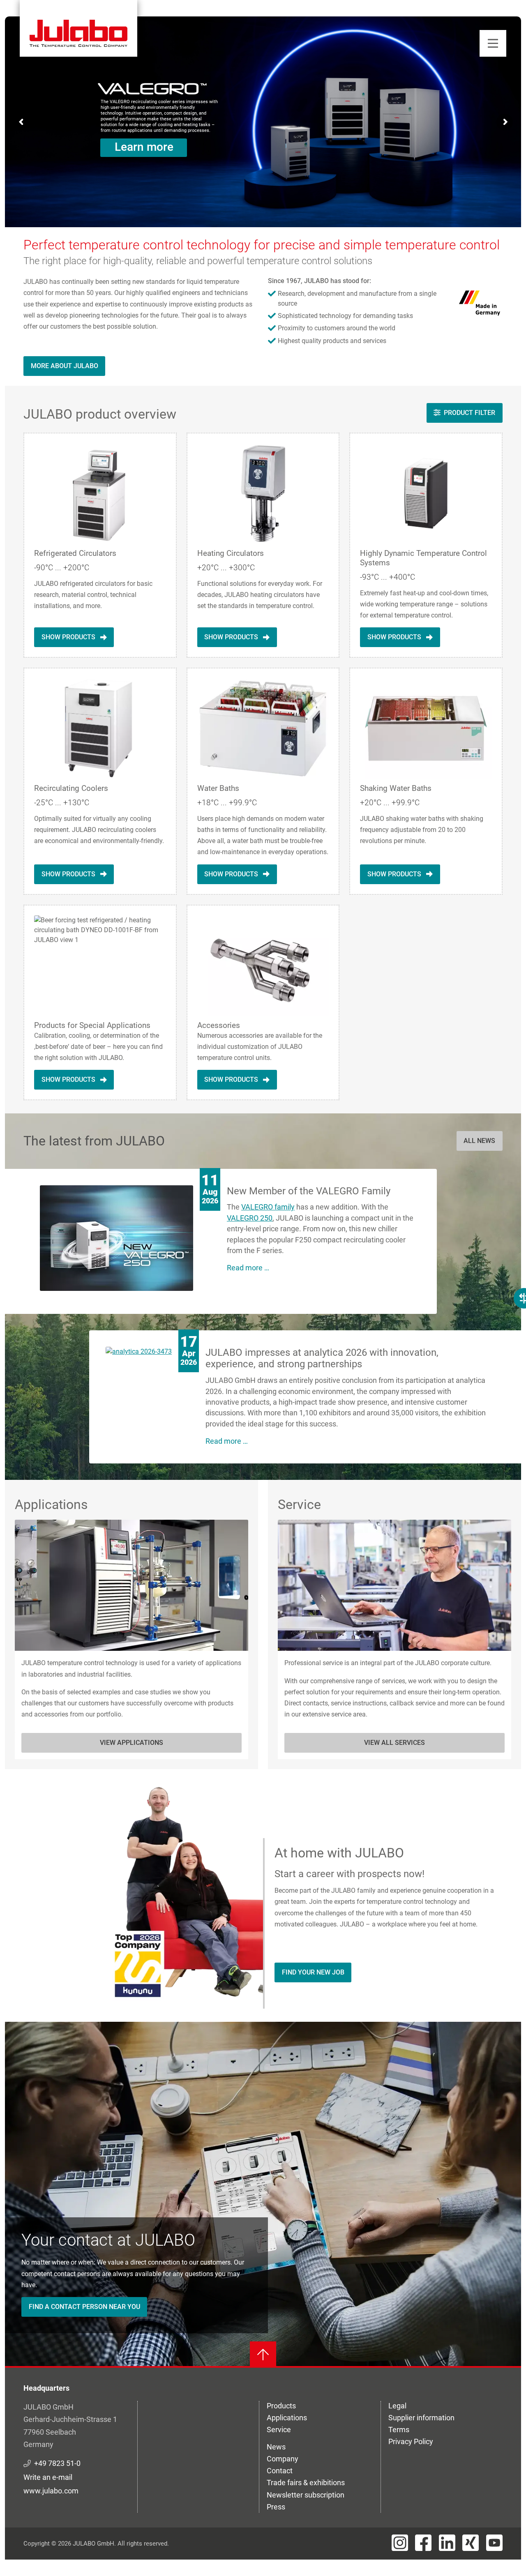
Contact (280, 2471)
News (276, 2447)
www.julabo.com (51, 2491)
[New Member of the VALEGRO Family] (117, 1237)
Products (281, 2406)
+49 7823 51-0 (57, 2463)
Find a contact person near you (84, 2307)
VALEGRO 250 (250, 1218)
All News (479, 1141)
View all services (394, 1743)
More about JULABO (65, 366)
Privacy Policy (411, 2441)
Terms (399, 2430)
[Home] (78, 28)
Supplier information (421, 2418)
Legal (397, 2406)
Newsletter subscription (306, 2495)
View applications (131, 1743)
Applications (287, 2418)
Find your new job (313, 1972)
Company (283, 2459)
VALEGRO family (268, 1207)
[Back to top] (263, 2355)
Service (279, 2430)
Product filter (469, 413)
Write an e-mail (48, 2477)
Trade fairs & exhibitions (306, 2483)
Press (276, 2507)
